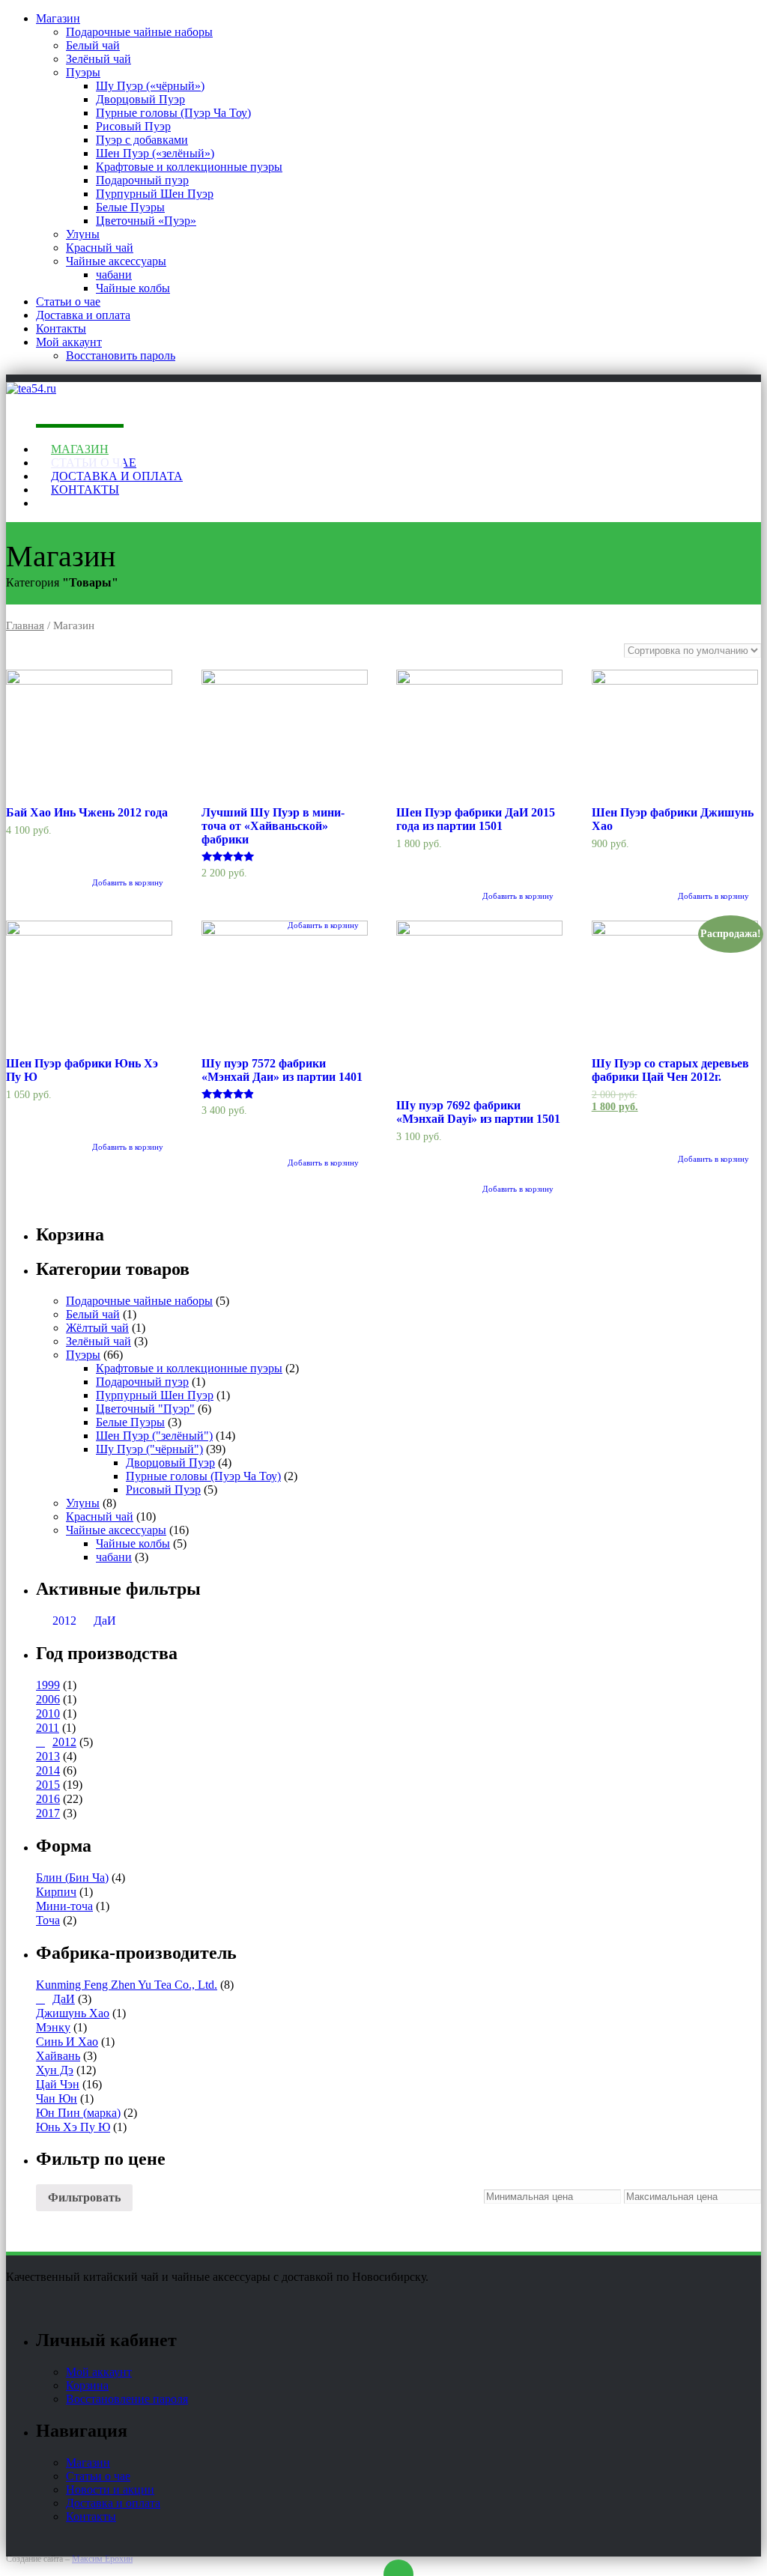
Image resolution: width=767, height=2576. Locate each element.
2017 (48, 1813)
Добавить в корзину (518, 896)
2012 (64, 1621)
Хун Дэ (55, 2070)
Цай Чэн (58, 2084)
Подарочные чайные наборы (139, 32)
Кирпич (56, 1892)
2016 (48, 1799)
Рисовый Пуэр (133, 126)
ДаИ (105, 1621)
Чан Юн (57, 2098)
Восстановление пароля (127, 2399)
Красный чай (100, 248)
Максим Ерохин (102, 2559)
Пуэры (83, 72)
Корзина (87, 2385)
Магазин (58, 18)
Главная (25, 625)
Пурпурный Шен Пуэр (155, 194)
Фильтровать (84, 2197)
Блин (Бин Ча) (72, 1878)
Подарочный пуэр (142, 180)
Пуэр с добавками (142, 140)
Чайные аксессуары (116, 261)
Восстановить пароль (121, 355)
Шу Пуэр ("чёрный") (149, 1449)
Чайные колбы (133, 288)
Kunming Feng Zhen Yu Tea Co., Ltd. (127, 1985)
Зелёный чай (98, 59)
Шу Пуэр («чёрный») (150, 86)
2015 (48, 1785)
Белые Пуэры (130, 207)
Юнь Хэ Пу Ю (73, 2127)
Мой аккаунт (69, 342)
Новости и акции (110, 2489)
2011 (48, 1728)
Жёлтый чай (97, 1328)
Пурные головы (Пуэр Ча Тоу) (173, 113)
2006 (48, 1699)
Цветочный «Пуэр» (146, 221)
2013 (48, 1756)
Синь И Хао (67, 2042)
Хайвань (58, 2056)
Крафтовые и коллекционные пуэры (189, 167)
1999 (48, 1685)
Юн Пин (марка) (78, 2113)
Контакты (61, 328)
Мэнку (53, 2027)
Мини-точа (64, 1906)
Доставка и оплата (83, 315)
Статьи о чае (68, 301)
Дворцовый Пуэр (140, 99)
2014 (48, 1770)
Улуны (83, 234)
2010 (48, 1713)
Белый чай (93, 45)
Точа (48, 1920)
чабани (114, 275)
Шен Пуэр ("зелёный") (154, 1436)
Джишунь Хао (73, 2013)
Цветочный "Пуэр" (145, 1409)
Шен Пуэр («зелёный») (155, 153)
